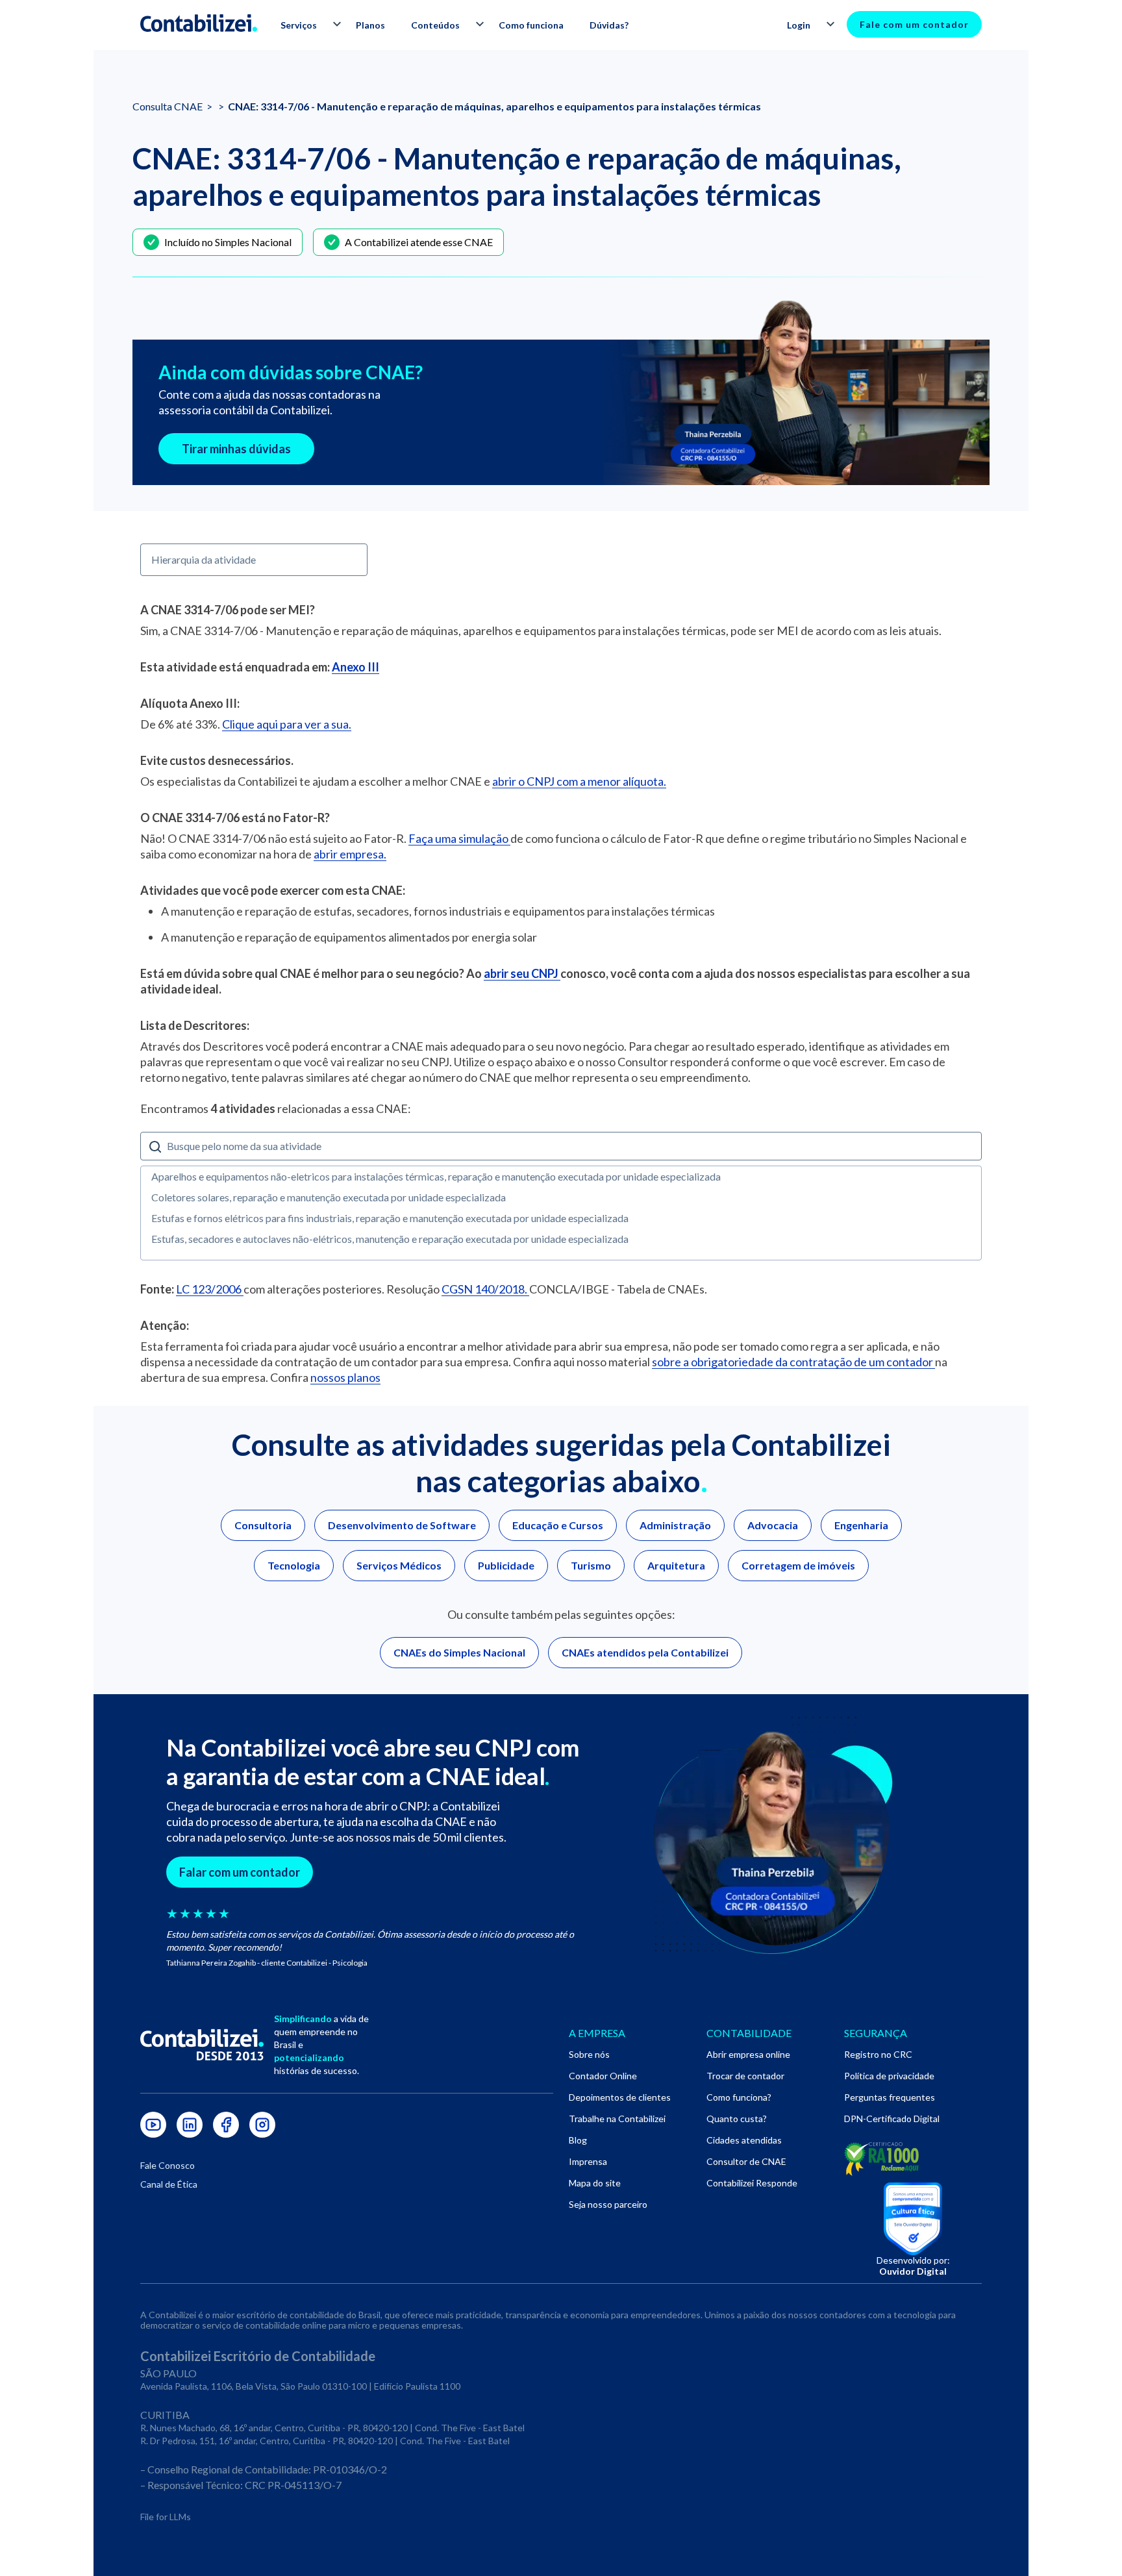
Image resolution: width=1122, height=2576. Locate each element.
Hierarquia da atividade (204, 559)
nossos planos (345, 1377)
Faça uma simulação (459, 838)
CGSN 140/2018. (485, 1289)
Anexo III (355, 667)
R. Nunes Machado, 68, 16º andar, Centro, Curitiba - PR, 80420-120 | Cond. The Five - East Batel (332, 2428)
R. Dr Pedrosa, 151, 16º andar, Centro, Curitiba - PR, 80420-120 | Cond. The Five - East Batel (325, 2441)
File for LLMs (166, 2517)
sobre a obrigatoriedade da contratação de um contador (793, 1362)
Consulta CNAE (168, 106)
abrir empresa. (350, 854)
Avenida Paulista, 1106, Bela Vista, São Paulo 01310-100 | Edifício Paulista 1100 (300, 2386)
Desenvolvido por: (913, 2266)
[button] (305, 25)
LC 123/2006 (210, 1289)
